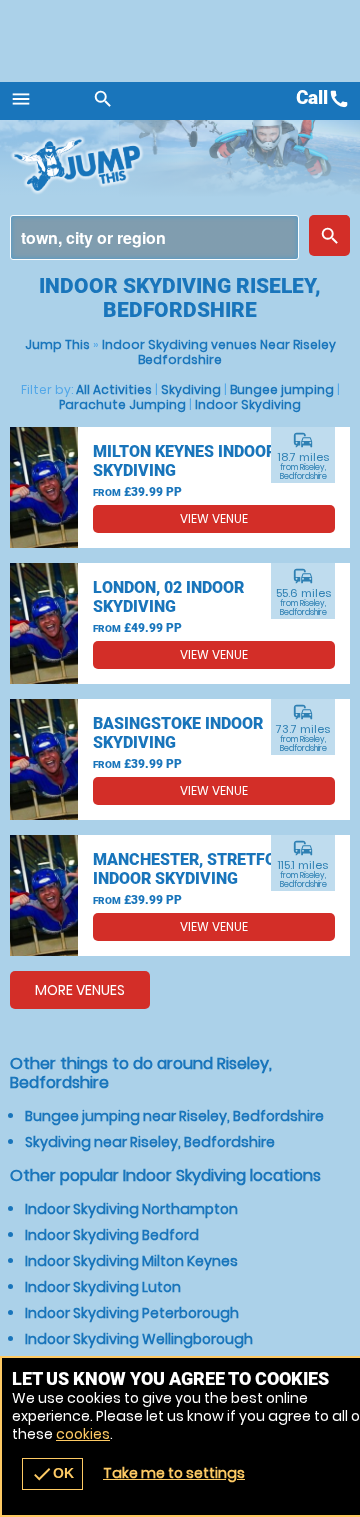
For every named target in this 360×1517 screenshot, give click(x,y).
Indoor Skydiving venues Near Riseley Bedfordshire (219, 352)
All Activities (114, 389)
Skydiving (191, 389)
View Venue (214, 518)
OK (52, 1474)
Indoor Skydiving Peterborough (132, 1313)
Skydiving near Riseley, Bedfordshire (150, 1142)
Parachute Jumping (122, 404)
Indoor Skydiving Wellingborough (139, 1339)
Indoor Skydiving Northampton (131, 1209)
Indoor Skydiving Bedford (112, 1235)
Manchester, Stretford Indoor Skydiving (194, 869)
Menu (21, 99)
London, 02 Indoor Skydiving (168, 597)
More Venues (80, 990)
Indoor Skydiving (248, 404)
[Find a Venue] (154, 237)
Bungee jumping (282, 389)
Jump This (57, 344)
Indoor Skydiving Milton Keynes (131, 1261)
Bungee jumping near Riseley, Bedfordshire (174, 1116)
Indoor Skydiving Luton (103, 1287)
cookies (83, 1434)
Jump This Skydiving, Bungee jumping (90, 165)
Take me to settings (174, 1473)
